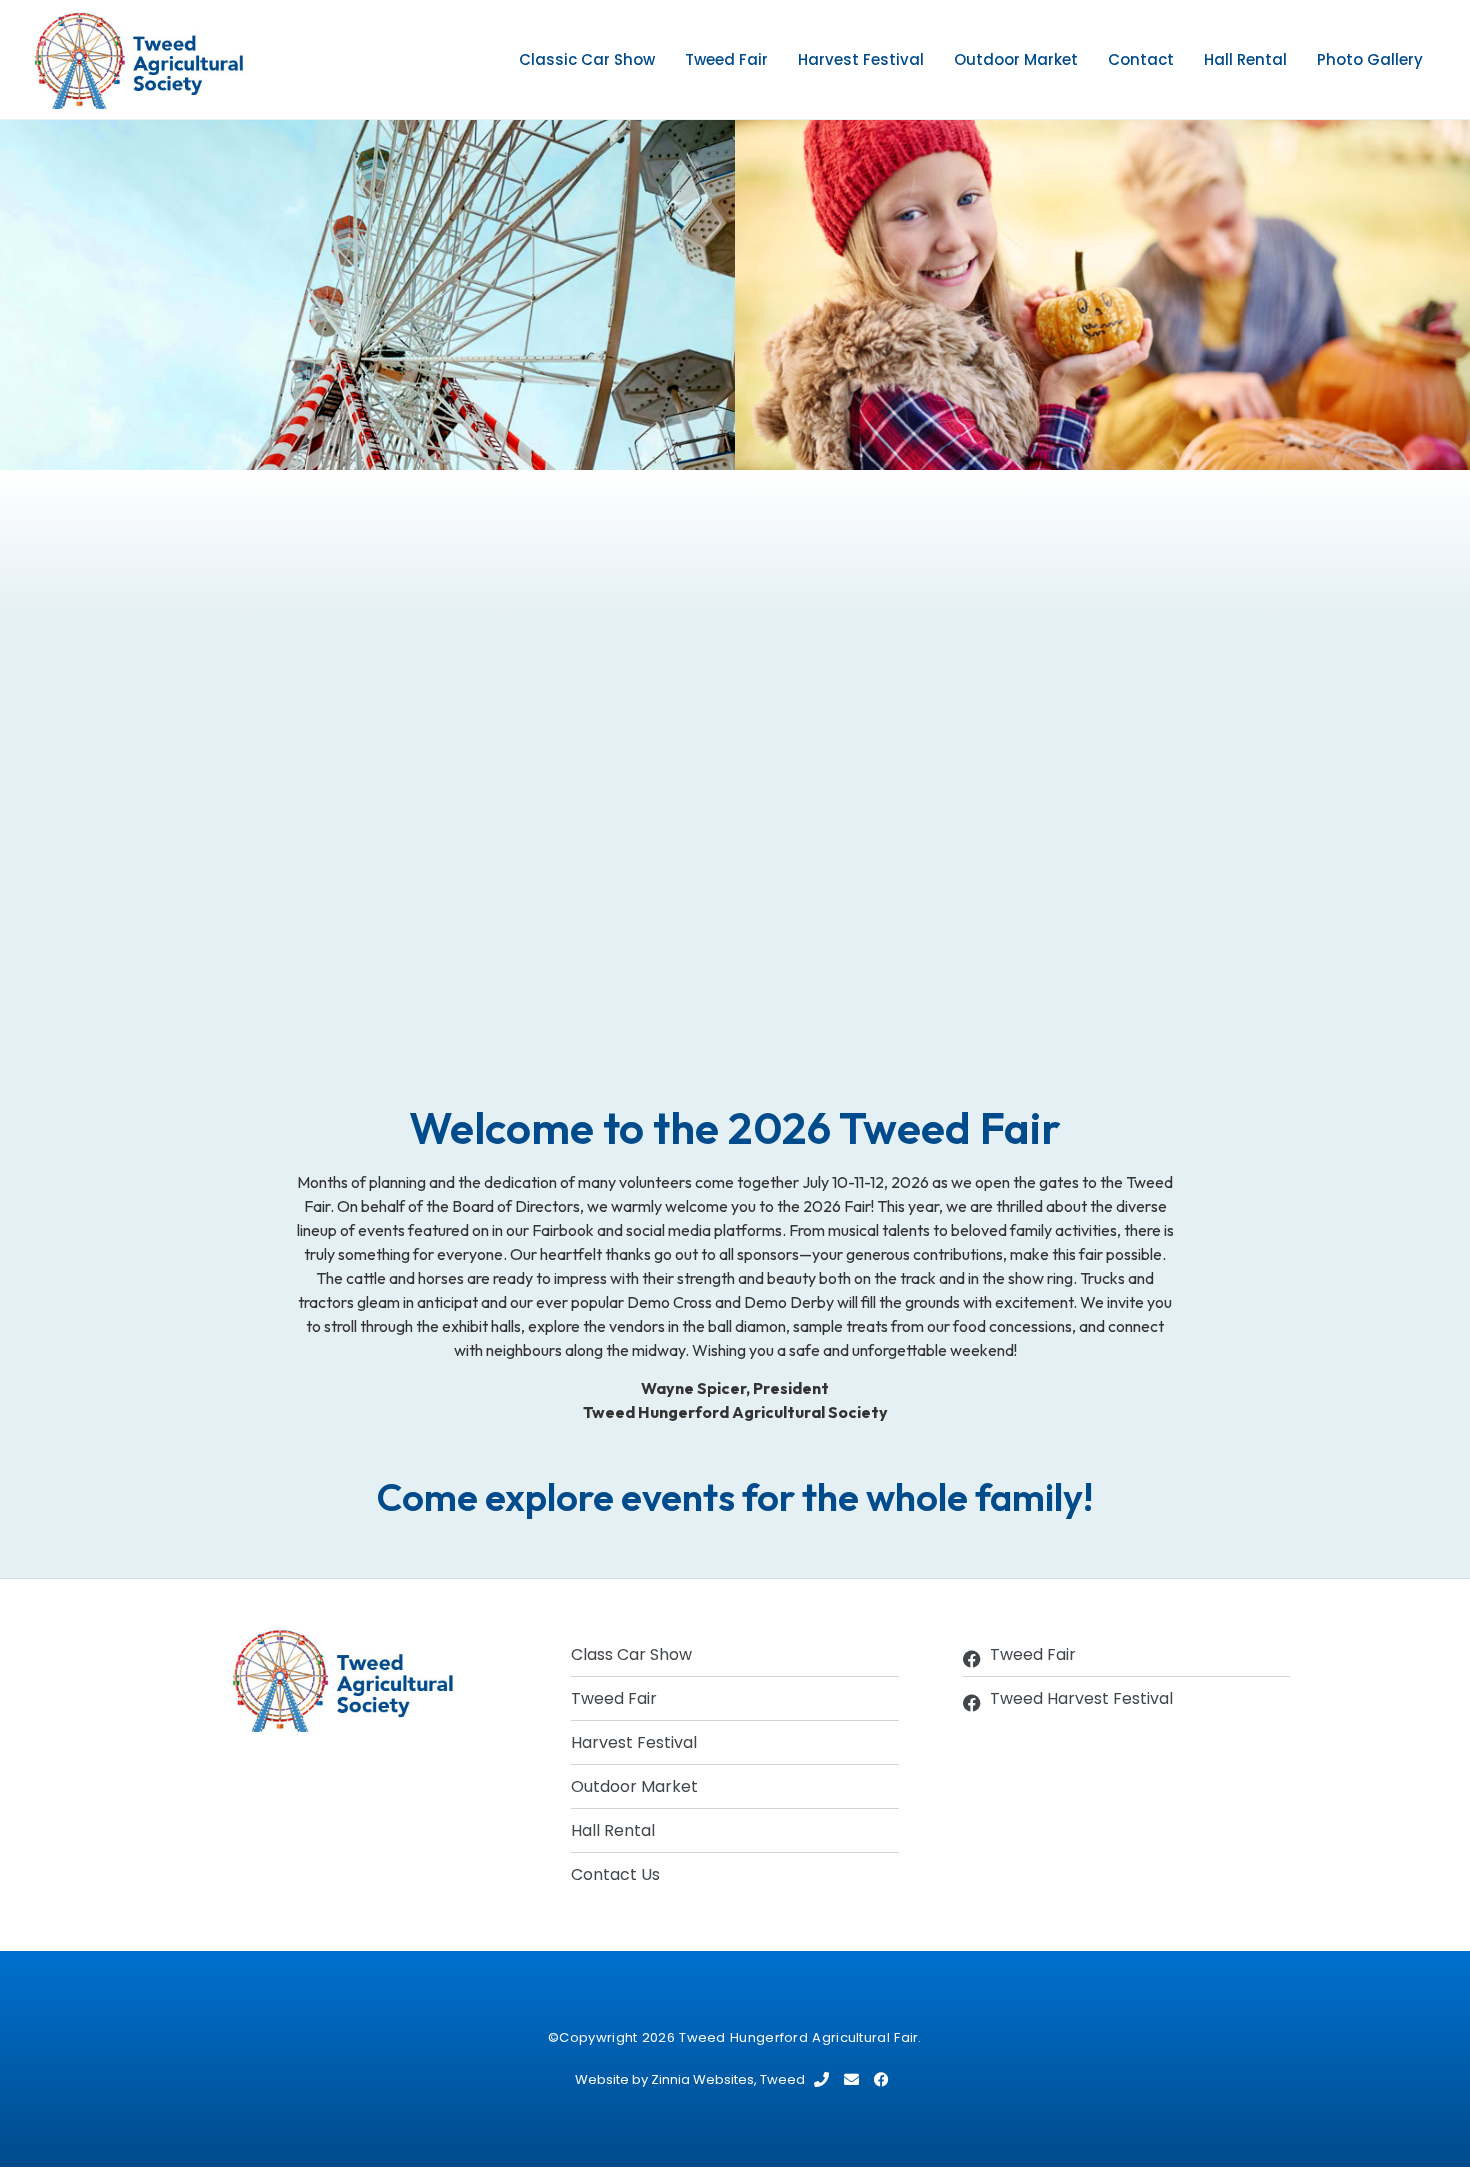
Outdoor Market (1016, 59)
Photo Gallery (1370, 59)
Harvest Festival (861, 59)
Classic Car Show (587, 59)
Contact (1141, 59)
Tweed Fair (726, 59)
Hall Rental (1245, 59)
